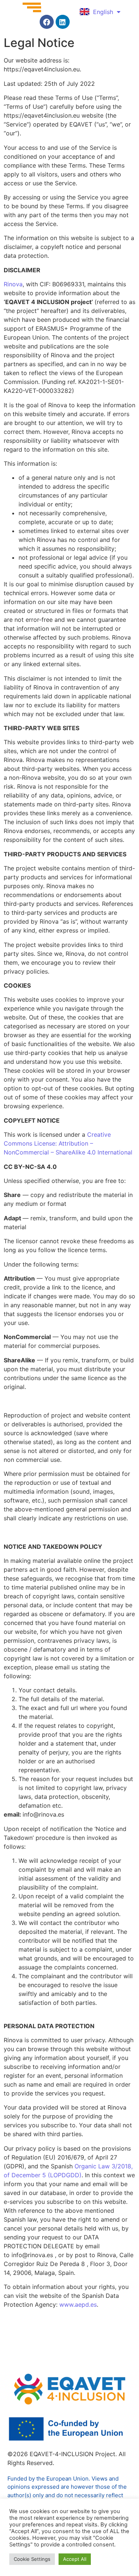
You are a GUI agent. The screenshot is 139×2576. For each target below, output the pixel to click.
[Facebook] (47, 22)
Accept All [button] (75, 2559)
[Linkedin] (63, 22)
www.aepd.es (78, 2304)
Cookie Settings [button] (32, 2559)
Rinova (13, 284)
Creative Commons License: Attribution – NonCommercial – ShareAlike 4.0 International (68, 1143)
